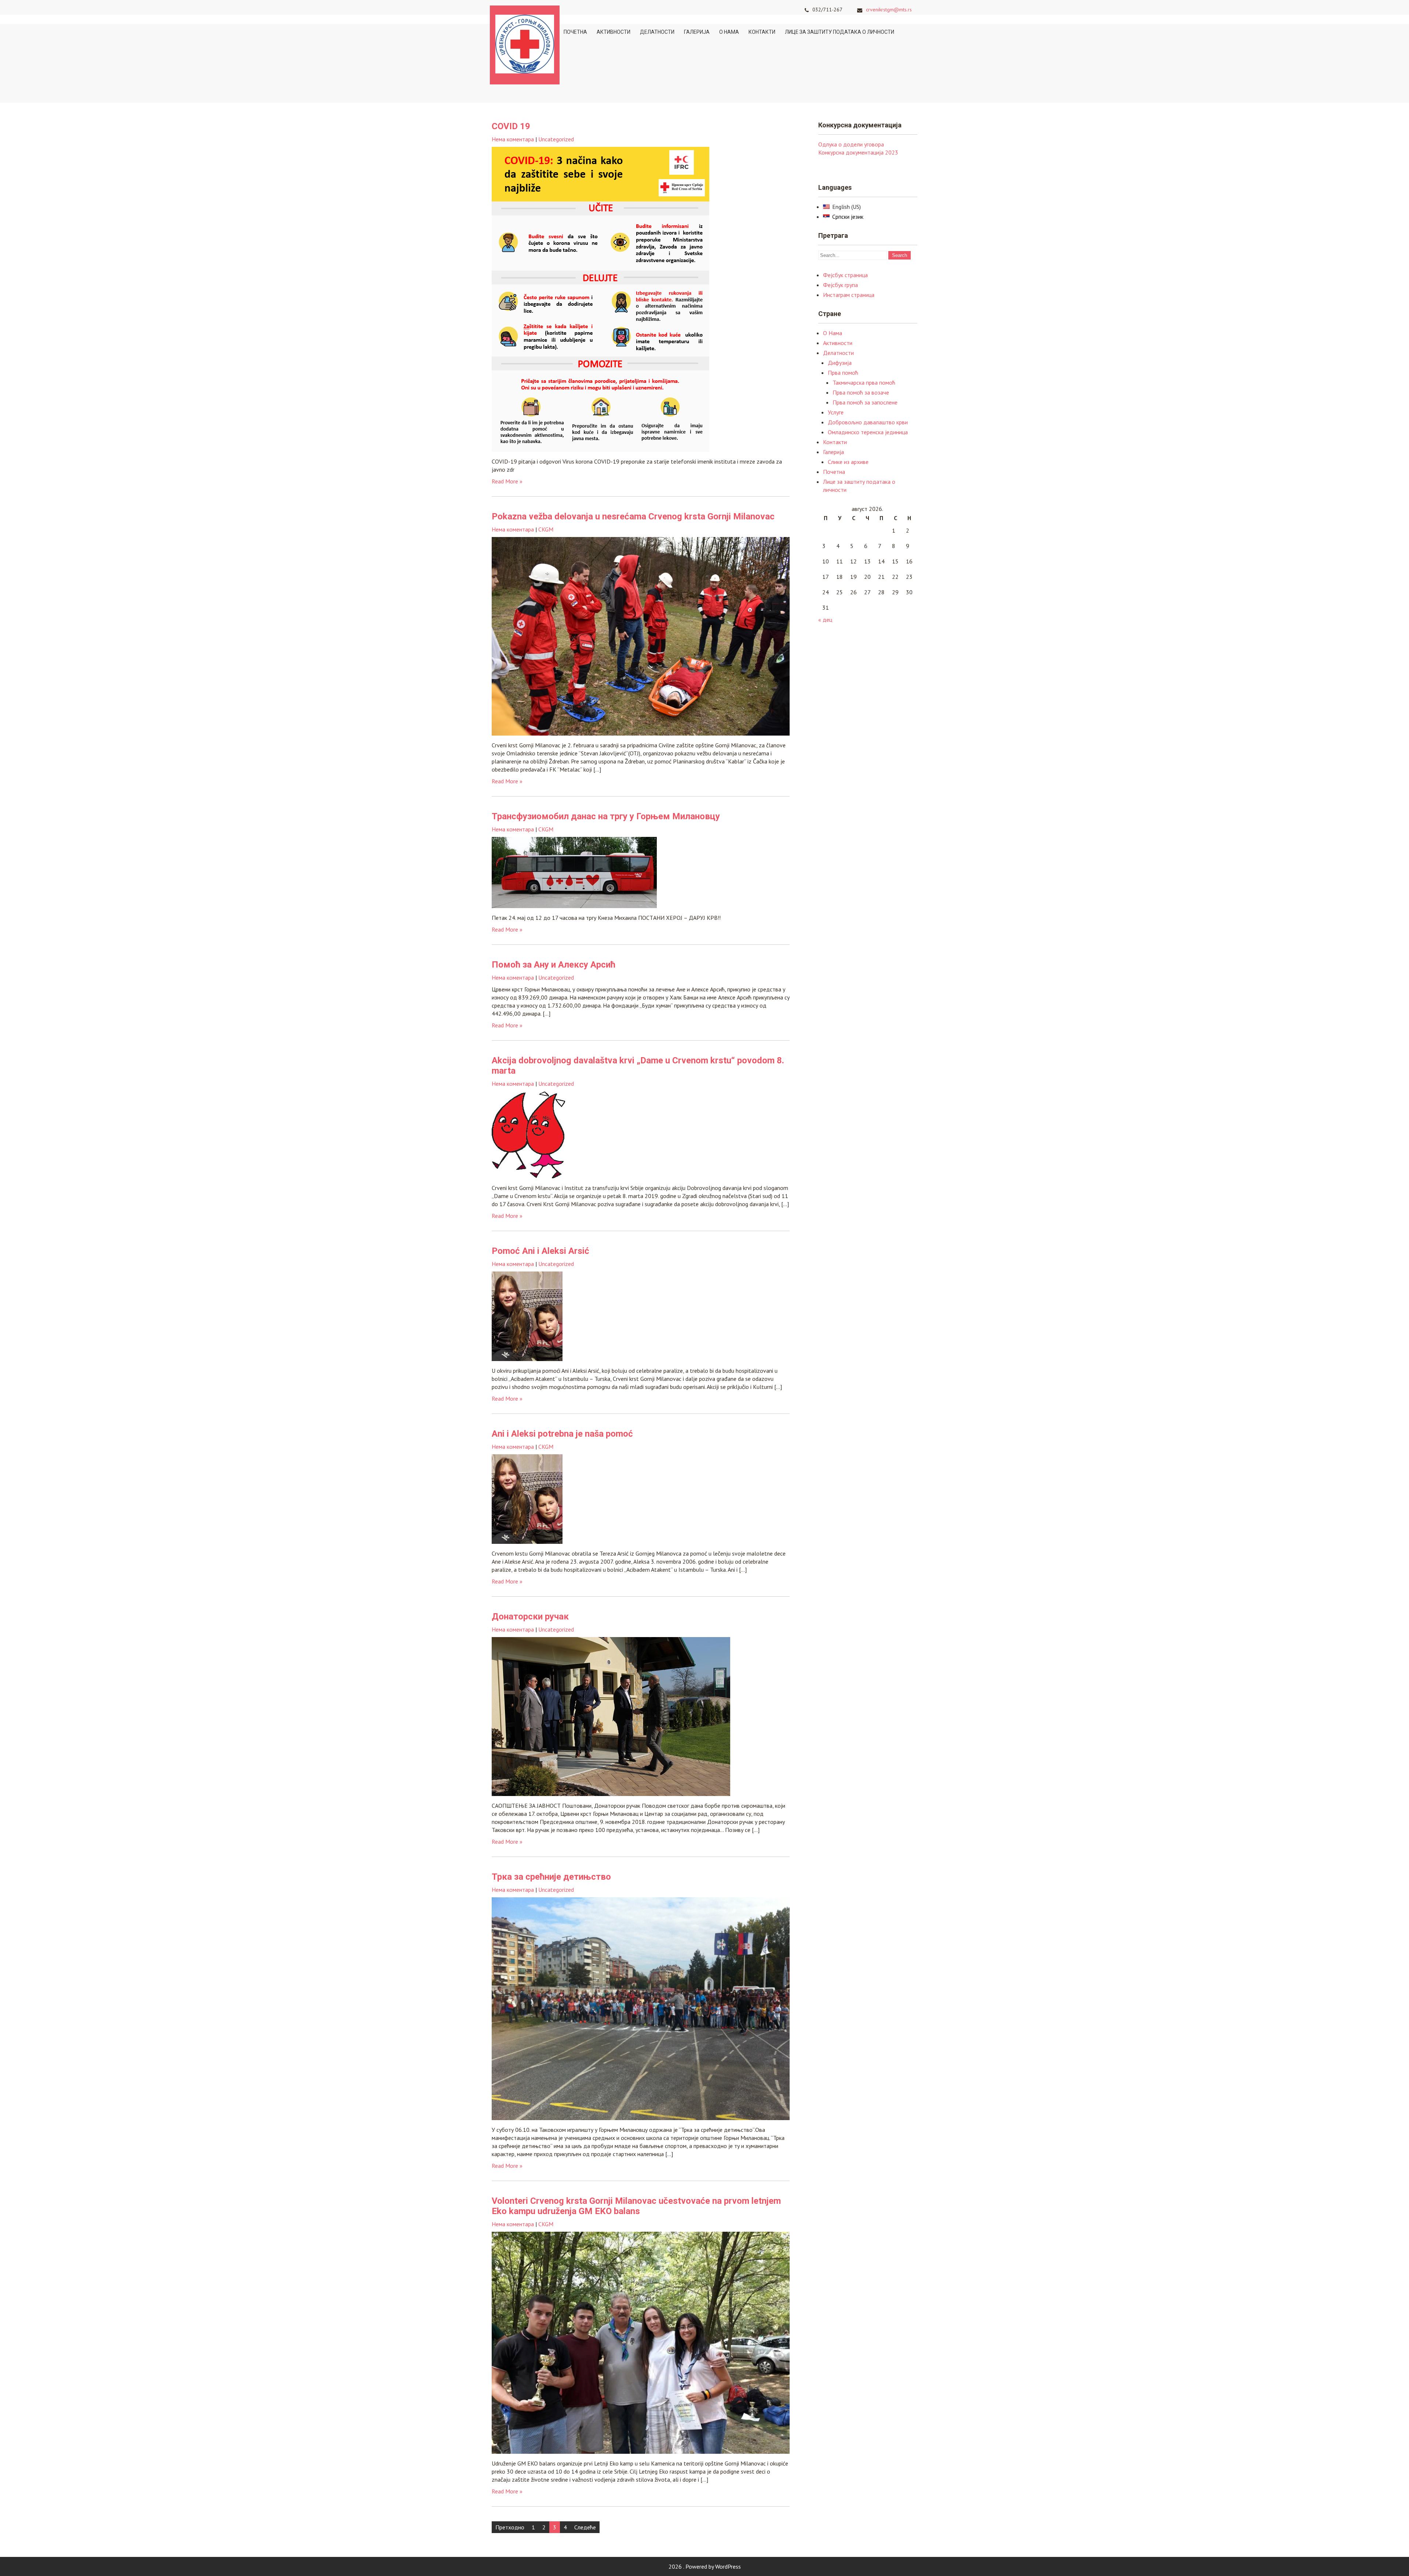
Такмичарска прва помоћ (864, 382)
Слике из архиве (848, 462)
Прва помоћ (843, 373)
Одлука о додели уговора (851, 144)
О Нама (729, 32)
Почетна (575, 32)
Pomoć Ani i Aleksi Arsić (540, 1251)
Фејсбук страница (845, 275)
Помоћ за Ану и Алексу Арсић (554, 965)
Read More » (507, 481)
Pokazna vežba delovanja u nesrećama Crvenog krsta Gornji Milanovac (633, 516)
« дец (825, 620)
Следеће (585, 2527)
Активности (614, 32)
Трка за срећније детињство (551, 1877)
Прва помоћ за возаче (861, 392)
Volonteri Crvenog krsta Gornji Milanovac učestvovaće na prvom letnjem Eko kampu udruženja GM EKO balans (636, 2206)
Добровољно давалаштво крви (868, 422)
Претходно (510, 2527)
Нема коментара (513, 139)
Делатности (657, 32)
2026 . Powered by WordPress (705, 2566)
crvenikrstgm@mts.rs (889, 10)
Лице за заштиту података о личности (840, 32)
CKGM (546, 529)
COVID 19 (511, 126)
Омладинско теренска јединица (868, 432)
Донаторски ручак (530, 1617)
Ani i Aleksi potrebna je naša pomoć (562, 1434)
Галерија (697, 32)
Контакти (762, 32)
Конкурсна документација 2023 (858, 152)
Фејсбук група (840, 285)
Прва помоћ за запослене (865, 402)
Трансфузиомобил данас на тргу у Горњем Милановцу (606, 816)
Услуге (836, 412)
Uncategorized (556, 139)
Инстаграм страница (849, 295)
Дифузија (840, 363)
